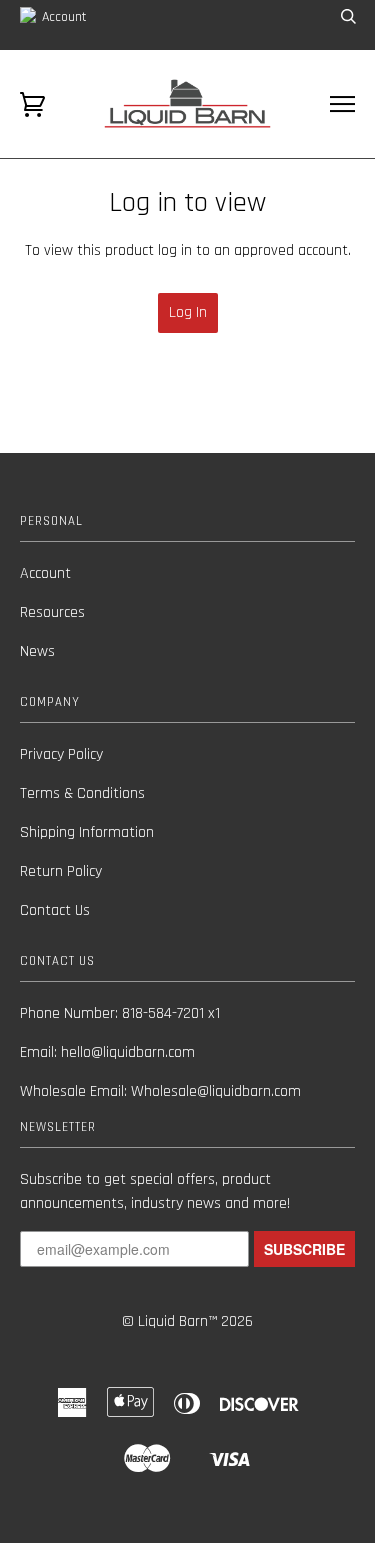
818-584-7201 (163, 1013)
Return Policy (61, 871)
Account (62, 17)
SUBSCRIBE (304, 1249)
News (37, 651)
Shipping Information (87, 832)
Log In (188, 312)
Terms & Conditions (82, 793)
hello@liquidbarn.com (128, 1052)
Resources (52, 612)
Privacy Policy (61, 754)
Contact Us (55, 910)
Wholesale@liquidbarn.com (216, 1091)
